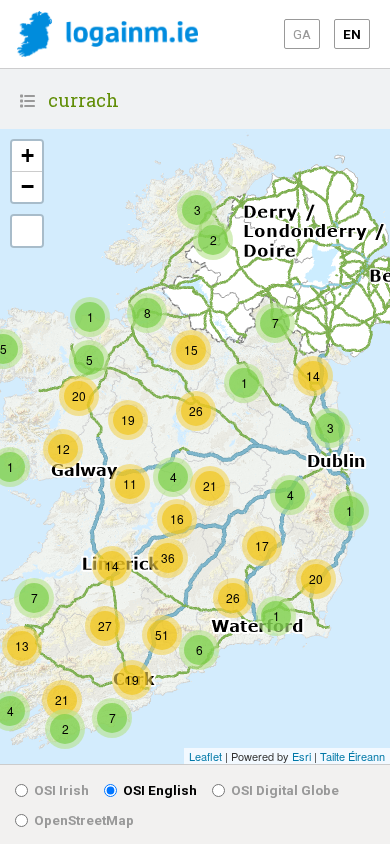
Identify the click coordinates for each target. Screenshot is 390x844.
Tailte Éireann (352, 756)
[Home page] (107, 35)
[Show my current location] (27, 231)
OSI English (160, 790)
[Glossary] (28, 101)
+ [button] (27, 155)
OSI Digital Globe (285, 790)
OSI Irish (61, 790)
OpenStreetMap (84, 820)
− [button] (27, 186)
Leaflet (205, 756)
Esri (301, 756)
